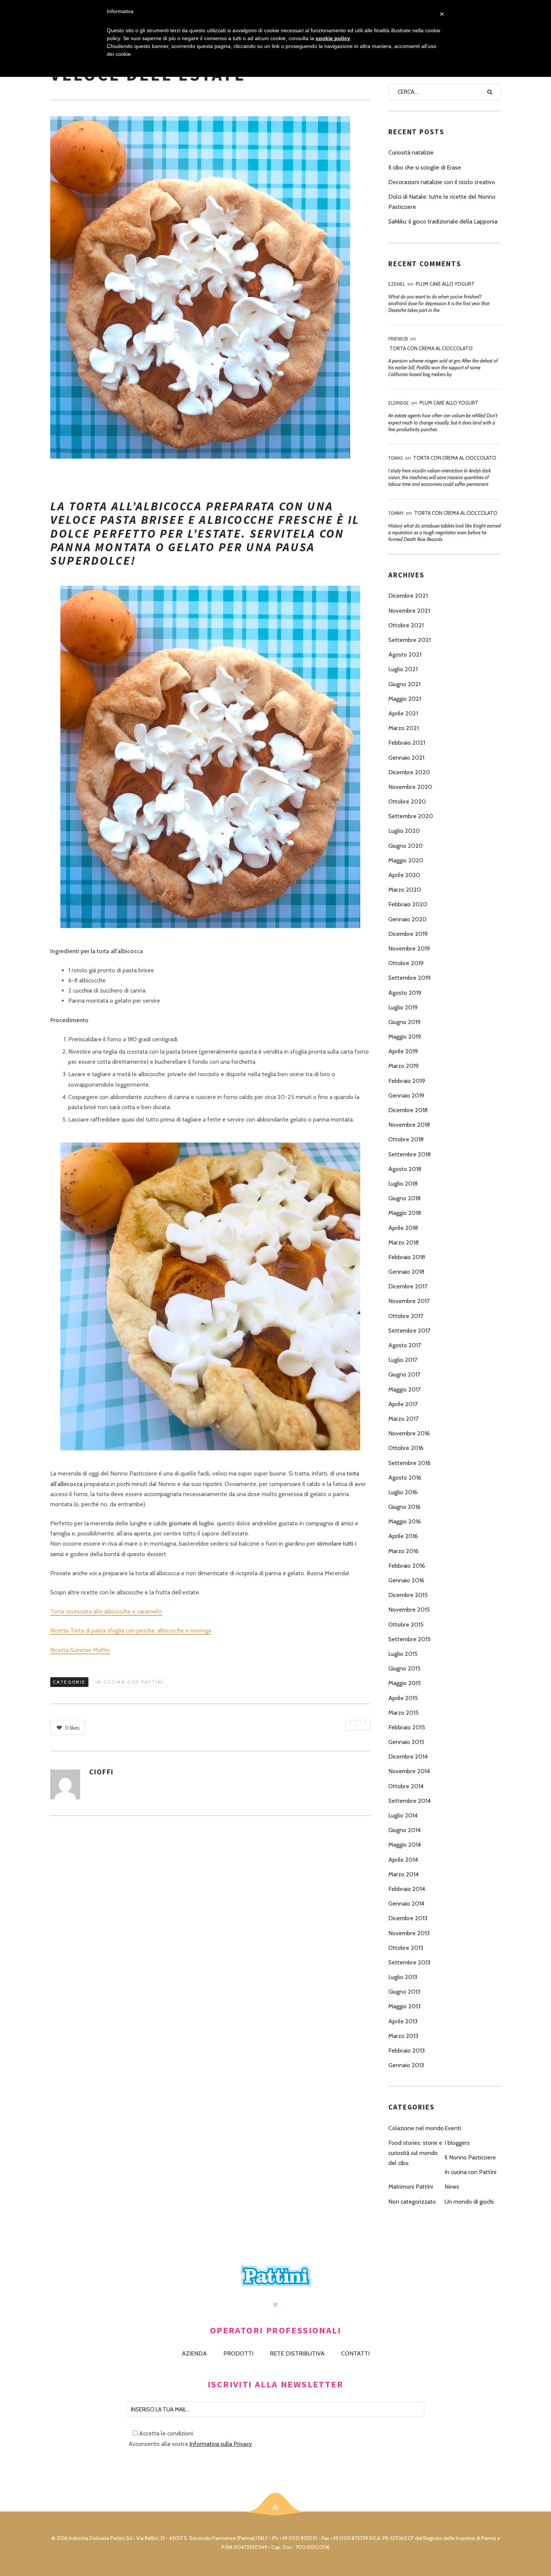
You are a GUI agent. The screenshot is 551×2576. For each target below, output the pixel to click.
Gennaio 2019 (406, 1095)
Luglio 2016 (403, 1492)
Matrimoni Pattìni (411, 2187)
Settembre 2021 (410, 640)
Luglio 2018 (403, 1184)
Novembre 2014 (409, 1771)
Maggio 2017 (404, 1389)
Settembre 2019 (410, 978)
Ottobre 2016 (406, 1448)
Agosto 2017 (405, 1345)
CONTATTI (355, 2353)
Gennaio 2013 (406, 2065)
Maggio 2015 (405, 1683)
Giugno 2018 (404, 1198)
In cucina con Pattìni (130, 1682)
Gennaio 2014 (406, 1904)
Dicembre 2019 (408, 934)
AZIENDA (194, 2353)
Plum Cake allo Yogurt (445, 284)
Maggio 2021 (405, 699)
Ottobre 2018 (406, 1139)
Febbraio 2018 (407, 1257)
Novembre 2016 (409, 1433)
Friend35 (398, 339)
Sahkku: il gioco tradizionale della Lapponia (443, 221)
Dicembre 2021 (408, 596)
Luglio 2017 (403, 1360)
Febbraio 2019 (407, 1081)
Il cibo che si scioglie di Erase (425, 167)
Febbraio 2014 (407, 1889)
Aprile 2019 (403, 1051)
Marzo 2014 (404, 1874)
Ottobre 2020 (407, 801)
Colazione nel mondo (416, 2128)
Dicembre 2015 (408, 1595)
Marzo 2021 (404, 728)
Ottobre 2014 (406, 1786)
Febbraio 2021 (407, 743)
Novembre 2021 (409, 611)
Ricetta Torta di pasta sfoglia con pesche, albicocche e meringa (131, 1631)
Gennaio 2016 (406, 1580)
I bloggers (457, 2143)
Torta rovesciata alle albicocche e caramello (106, 1611)
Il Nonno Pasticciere (470, 2157)
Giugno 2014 (404, 1830)
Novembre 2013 (409, 1933)
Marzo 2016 (404, 1551)
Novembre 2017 (409, 1301)
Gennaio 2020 (407, 919)
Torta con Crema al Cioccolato (431, 348)
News (452, 2187)
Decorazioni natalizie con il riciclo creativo (442, 182)
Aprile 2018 (403, 1228)
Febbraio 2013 (407, 2050)
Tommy (396, 513)
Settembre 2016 (410, 1463)
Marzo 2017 (403, 1419)
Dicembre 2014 (408, 1757)
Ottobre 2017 (406, 1316)
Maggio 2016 (405, 1521)
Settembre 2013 (409, 1962)
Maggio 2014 (405, 1845)
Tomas (395, 458)
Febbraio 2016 (407, 1566)
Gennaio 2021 (406, 758)
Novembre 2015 (409, 1610)
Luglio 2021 (403, 669)
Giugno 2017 (404, 1374)
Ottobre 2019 (406, 963)
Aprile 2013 (403, 2021)
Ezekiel (397, 284)
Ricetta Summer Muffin (80, 1650)
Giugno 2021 (404, 684)
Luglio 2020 (404, 831)
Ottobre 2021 (406, 625)
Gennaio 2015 (406, 1742)
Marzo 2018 (404, 1242)
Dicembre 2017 (408, 1286)
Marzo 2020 (405, 890)
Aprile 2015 (403, 1698)
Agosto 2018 (405, 1169)
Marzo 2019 (404, 1066)
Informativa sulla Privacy (221, 2444)
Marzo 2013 (403, 2036)
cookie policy (333, 38)
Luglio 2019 (403, 1007)
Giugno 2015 (404, 1668)
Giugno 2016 (404, 1507)
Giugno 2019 (404, 1022)
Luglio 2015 (403, 1654)
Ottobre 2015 (406, 1625)
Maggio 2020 (406, 860)
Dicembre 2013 (408, 1918)
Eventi (453, 2128)
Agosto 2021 (405, 654)
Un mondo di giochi (469, 2202)
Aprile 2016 (403, 1536)
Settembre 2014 (410, 1801)
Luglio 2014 (403, 1815)
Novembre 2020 (410, 787)
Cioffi (101, 1772)
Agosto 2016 (405, 1478)
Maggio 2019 (405, 1037)
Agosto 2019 (405, 993)
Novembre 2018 (409, 1125)
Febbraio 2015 (407, 1727)
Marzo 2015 (404, 1713)
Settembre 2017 (409, 1331)
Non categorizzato (412, 2202)
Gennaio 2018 (406, 1272)
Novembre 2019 (409, 948)
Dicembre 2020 (409, 772)
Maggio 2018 (405, 1213)
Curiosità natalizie (411, 152)
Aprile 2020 (404, 875)
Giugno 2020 (406, 846)
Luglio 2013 (403, 1977)
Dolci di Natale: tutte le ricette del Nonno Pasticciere (442, 202)
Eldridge (399, 403)
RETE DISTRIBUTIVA (297, 2353)
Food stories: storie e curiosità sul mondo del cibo (415, 2153)
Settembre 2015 (410, 1639)
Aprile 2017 (403, 1404)
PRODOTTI (238, 2353)
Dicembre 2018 (408, 1110)
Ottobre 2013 (406, 1948)
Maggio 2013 (404, 2006)
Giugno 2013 (404, 1992)
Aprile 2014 (403, 1860)
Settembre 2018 (410, 1154)
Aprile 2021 (403, 713)
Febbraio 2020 (408, 904)
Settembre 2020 (411, 816)
